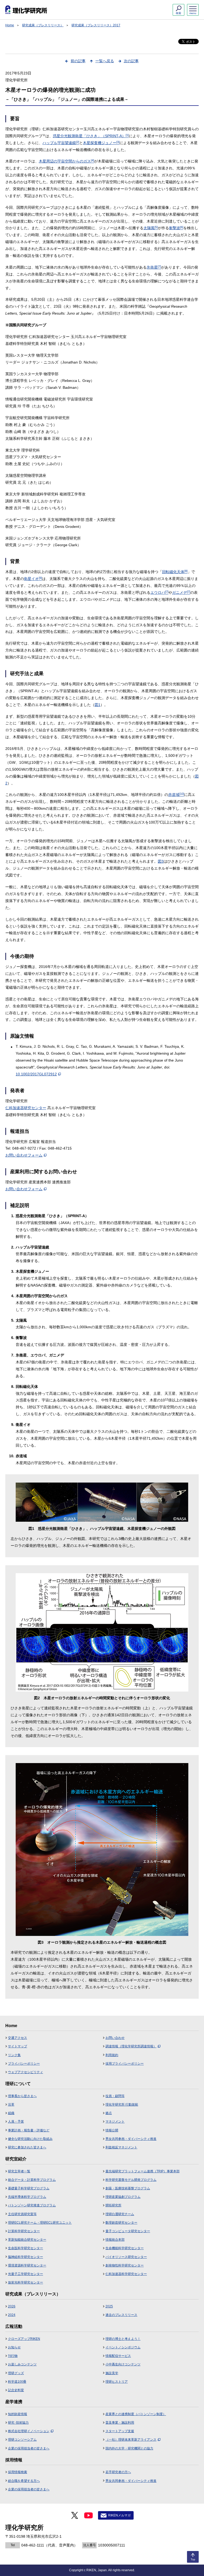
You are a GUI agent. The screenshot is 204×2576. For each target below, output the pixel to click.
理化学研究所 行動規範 (122, 2105)
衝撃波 (176, 228)
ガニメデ (181, 592)
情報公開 (112, 2130)
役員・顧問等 (115, 2096)
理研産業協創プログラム (123, 2197)
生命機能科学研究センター (125, 2248)
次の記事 (131, 61)
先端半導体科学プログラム (27, 2197)
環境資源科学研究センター (27, 2265)
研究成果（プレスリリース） (43, 25)
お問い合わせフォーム (24, 1155)
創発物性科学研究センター (125, 2265)
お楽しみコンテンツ (22, 2364)
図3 (161, 861)
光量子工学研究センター (25, 2274)
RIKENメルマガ (119, 2515)
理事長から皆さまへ (22, 2096)
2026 (12, 2306)
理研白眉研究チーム (120, 2214)
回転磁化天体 (175, 572)
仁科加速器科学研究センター (126, 2274)
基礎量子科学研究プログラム (29, 2188)
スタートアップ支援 (120, 2431)
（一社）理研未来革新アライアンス (131, 2440)
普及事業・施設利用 (120, 2423)
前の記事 (78, 61)
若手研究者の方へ (118, 2472)
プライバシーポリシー (24, 2064)
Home (10, 25)
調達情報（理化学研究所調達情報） (131, 2046)
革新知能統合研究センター (27, 2240)
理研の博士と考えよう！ (123, 2339)
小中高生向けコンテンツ (123, 2364)
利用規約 (112, 2055)
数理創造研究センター (121, 2223)
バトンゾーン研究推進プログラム (32, 2205)
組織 (11, 2113)
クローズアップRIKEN (24, 2339)
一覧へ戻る (105, 61)
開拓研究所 (113, 2205)
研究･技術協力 (18, 2423)
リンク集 (14, 2055)
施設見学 (112, 2373)
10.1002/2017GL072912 (36, 1074)
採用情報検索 (18, 2472)
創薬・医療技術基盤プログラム (128, 2188)
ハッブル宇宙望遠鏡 (61, 143)
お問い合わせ (115, 2038)
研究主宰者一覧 (19, 2171)
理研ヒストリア (117, 2382)
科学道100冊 (17, 2382)
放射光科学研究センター (25, 2282)
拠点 (109, 2113)
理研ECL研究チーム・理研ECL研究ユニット (40, 2223)
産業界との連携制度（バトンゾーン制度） (136, 2414)
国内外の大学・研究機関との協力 (129, 2448)
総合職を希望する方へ (24, 2481)
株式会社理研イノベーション (29, 2431)
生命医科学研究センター (25, 2248)
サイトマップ (18, 2046)
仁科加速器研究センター (26, 1108)
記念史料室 (16, 2390)
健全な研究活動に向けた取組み (30, 2139)
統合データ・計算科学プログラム (32, 2180)
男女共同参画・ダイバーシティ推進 (131, 2139)
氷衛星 (154, 267)
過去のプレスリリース (121, 2315)
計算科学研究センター (24, 2231)
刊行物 (13, 2356)
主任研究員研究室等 (22, 2214)
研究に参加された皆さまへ (27, 2147)
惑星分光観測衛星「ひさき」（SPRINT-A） (91, 136)
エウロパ (159, 592)
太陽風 (151, 228)
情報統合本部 (115, 2240)
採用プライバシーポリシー (125, 2064)
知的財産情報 (18, 2414)
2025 (109, 2306)
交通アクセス (18, 2038)
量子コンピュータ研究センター (128, 2231)
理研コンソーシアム (22, 2440)
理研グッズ (16, 2373)
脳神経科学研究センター (25, 2257)
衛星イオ (33, 579)
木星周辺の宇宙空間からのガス (66, 161)
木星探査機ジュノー (101, 143)
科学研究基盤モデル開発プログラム (131, 2180)
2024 (12, 2315)
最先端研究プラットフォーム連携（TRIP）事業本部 (143, 2171)
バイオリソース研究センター (126, 2257)
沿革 (11, 2105)
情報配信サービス (118, 2356)
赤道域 (176, 795)
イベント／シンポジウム (123, 2347)
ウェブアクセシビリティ (25, 2072)
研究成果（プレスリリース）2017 (96, 25)
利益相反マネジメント (121, 2147)
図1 (97, 705)
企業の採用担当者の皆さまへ (29, 2448)
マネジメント (115, 2122)
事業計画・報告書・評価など (29, 2130)
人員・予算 (16, 2122)
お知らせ (14, 2347)
